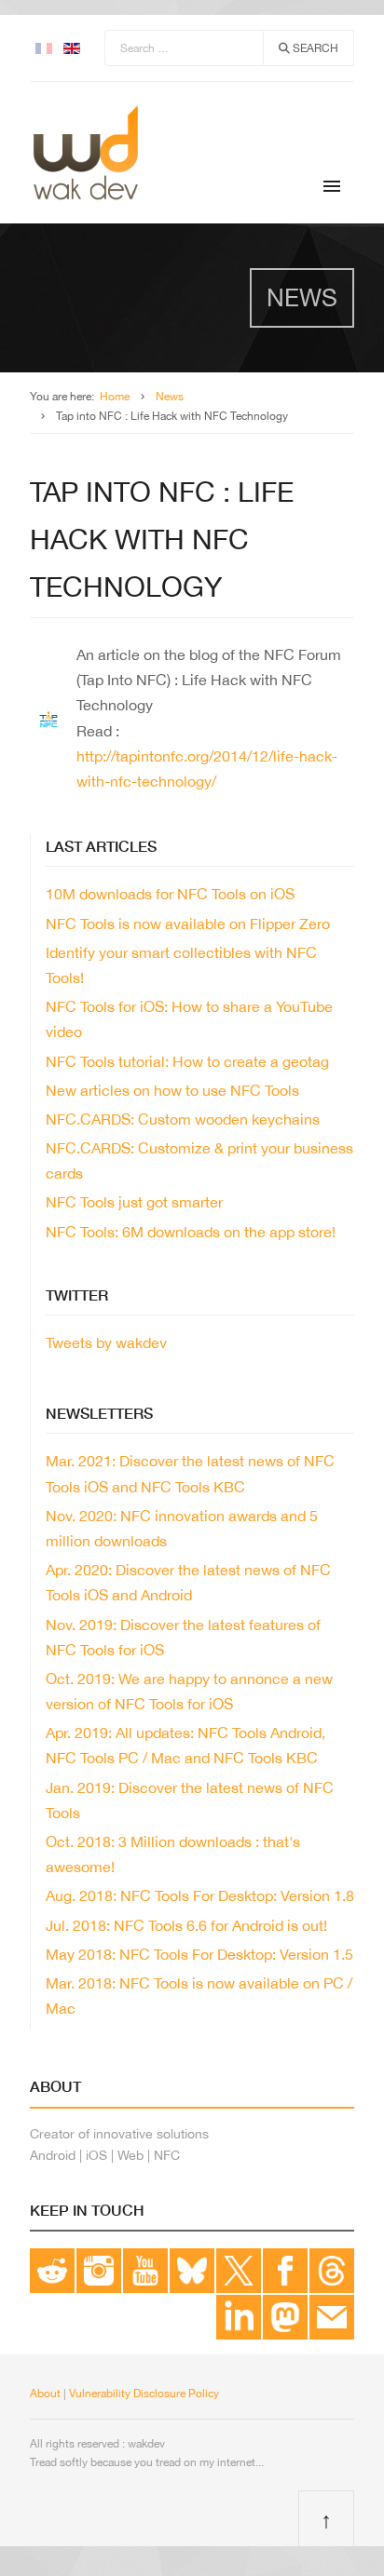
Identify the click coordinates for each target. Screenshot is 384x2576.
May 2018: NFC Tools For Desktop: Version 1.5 (199, 1954)
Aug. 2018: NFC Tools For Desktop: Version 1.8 (200, 1895)
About (45, 2394)
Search (314, 48)
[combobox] (184, 48)
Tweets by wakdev (106, 1342)
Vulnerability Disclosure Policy (144, 2394)
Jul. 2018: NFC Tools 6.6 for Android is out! (186, 1925)
